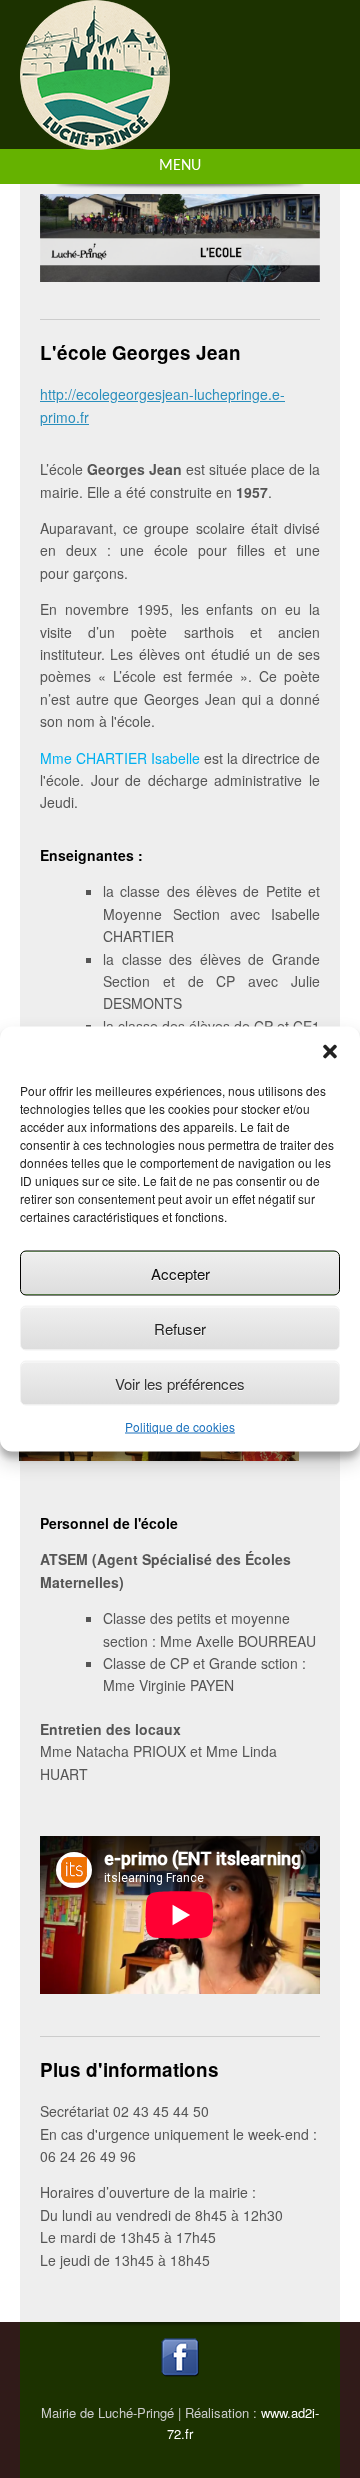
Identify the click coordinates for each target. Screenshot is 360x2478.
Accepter (180, 1272)
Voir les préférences (180, 1382)
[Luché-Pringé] (95, 138)
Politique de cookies (180, 1426)
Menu (180, 166)
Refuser (180, 1327)
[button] (330, 1052)
